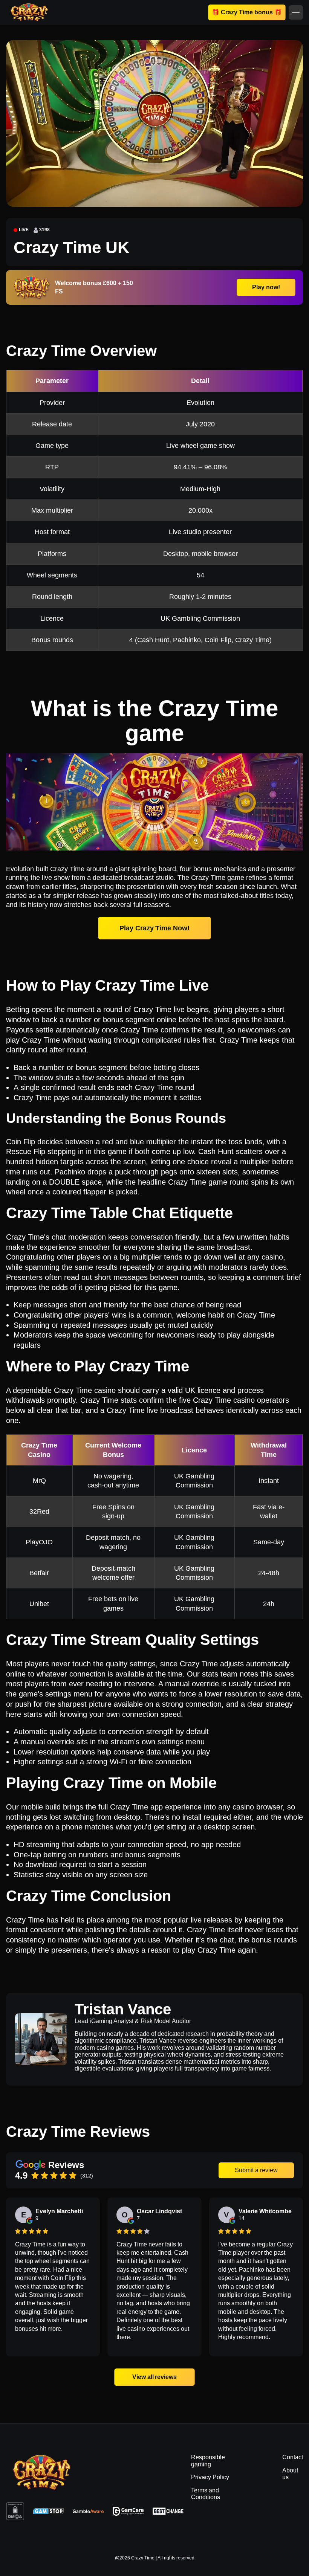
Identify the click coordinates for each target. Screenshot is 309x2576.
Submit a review (256, 2170)
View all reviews (155, 2377)
